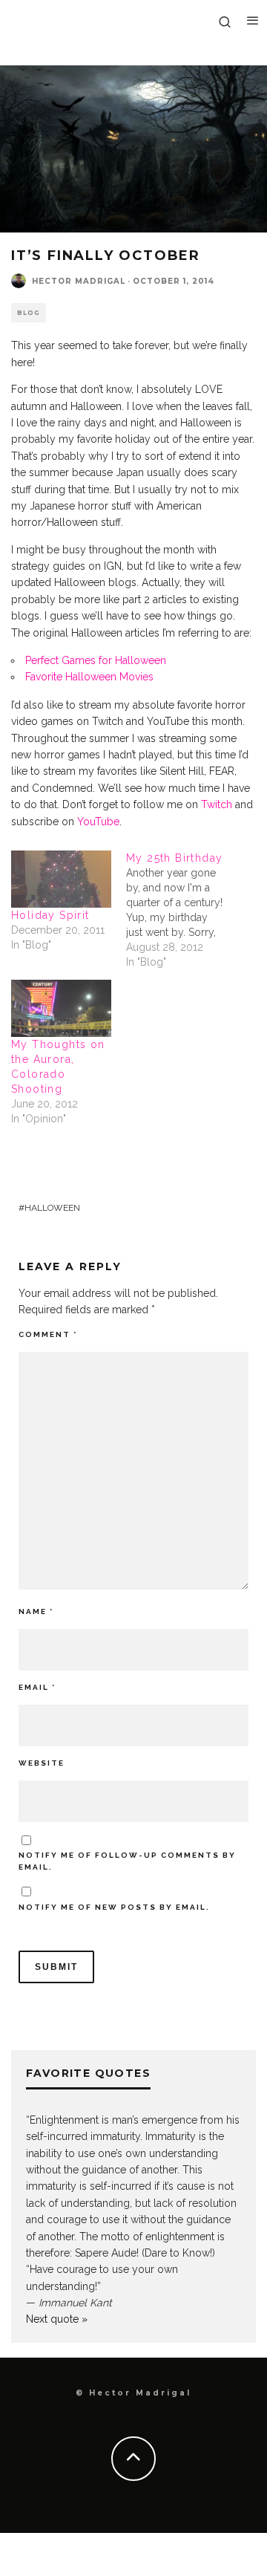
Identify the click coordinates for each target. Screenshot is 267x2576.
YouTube (98, 822)
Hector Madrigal (79, 281)
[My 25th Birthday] (184, 910)
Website (42, 1763)
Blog (29, 313)
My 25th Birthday (174, 858)
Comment (48, 1334)
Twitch (217, 804)
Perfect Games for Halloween (96, 660)
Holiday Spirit (50, 915)
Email (37, 1687)
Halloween (52, 1208)
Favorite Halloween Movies (89, 677)
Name (36, 1611)
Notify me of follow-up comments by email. (127, 1861)
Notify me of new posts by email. (114, 1907)
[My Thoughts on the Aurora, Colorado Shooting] (61, 1008)
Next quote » (57, 2319)
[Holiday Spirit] (61, 879)
